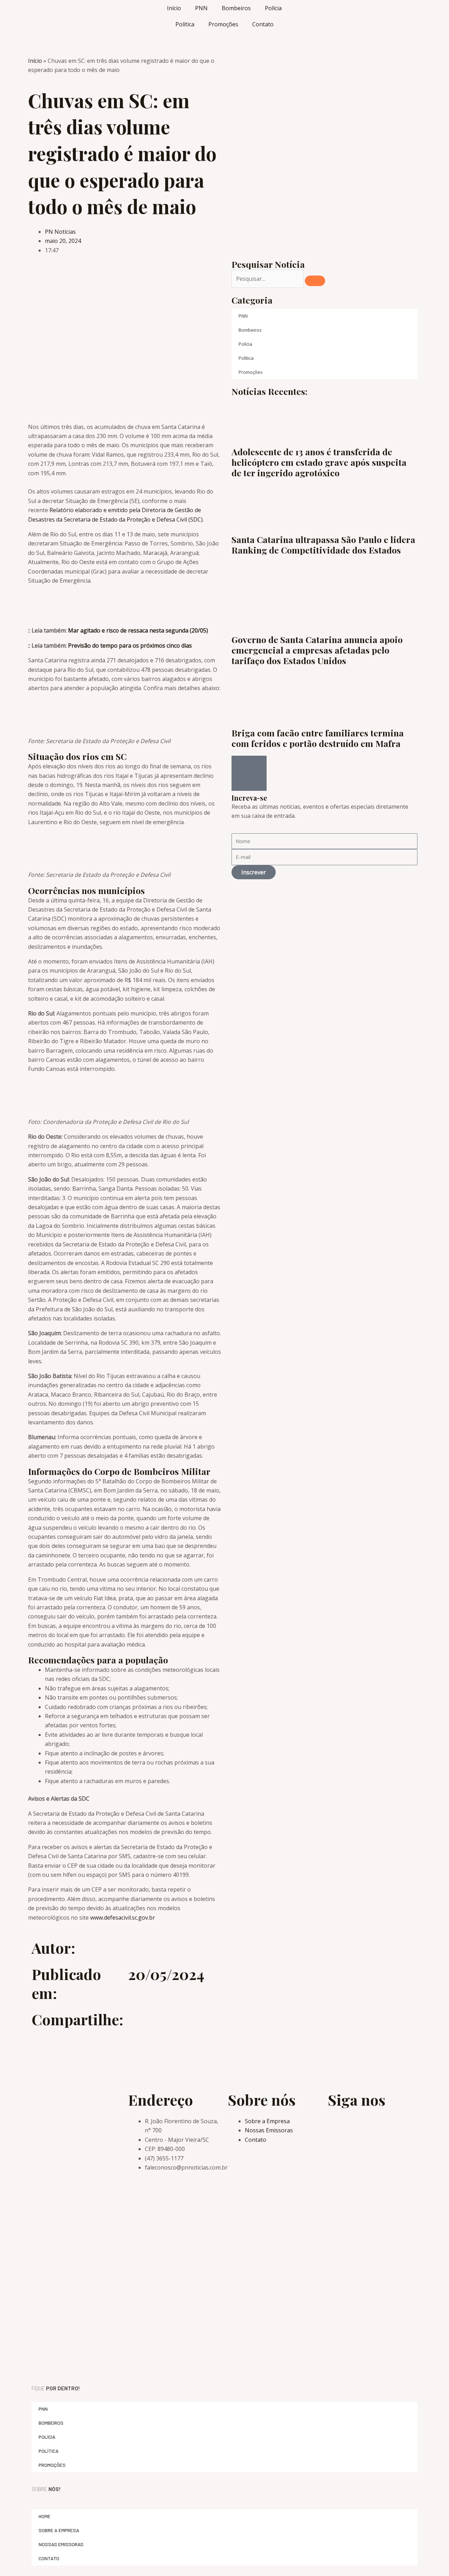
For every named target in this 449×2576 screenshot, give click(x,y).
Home (45, 2516)
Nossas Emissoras (61, 2544)
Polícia (273, 8)
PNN (201, 8)
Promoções (223, 24)
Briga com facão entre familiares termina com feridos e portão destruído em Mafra (318, 738)
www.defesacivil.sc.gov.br (123, 1918)
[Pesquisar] (315, 281)
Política (185, 24)
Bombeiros (236, 8)
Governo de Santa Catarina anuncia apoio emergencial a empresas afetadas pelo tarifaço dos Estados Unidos (317, 650)
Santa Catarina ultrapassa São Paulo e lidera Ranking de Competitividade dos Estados (323, 545)
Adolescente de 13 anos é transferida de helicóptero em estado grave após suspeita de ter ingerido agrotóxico (319, 462)
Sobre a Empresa (59, 2530)
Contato (263, 24)
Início (174, 8)
